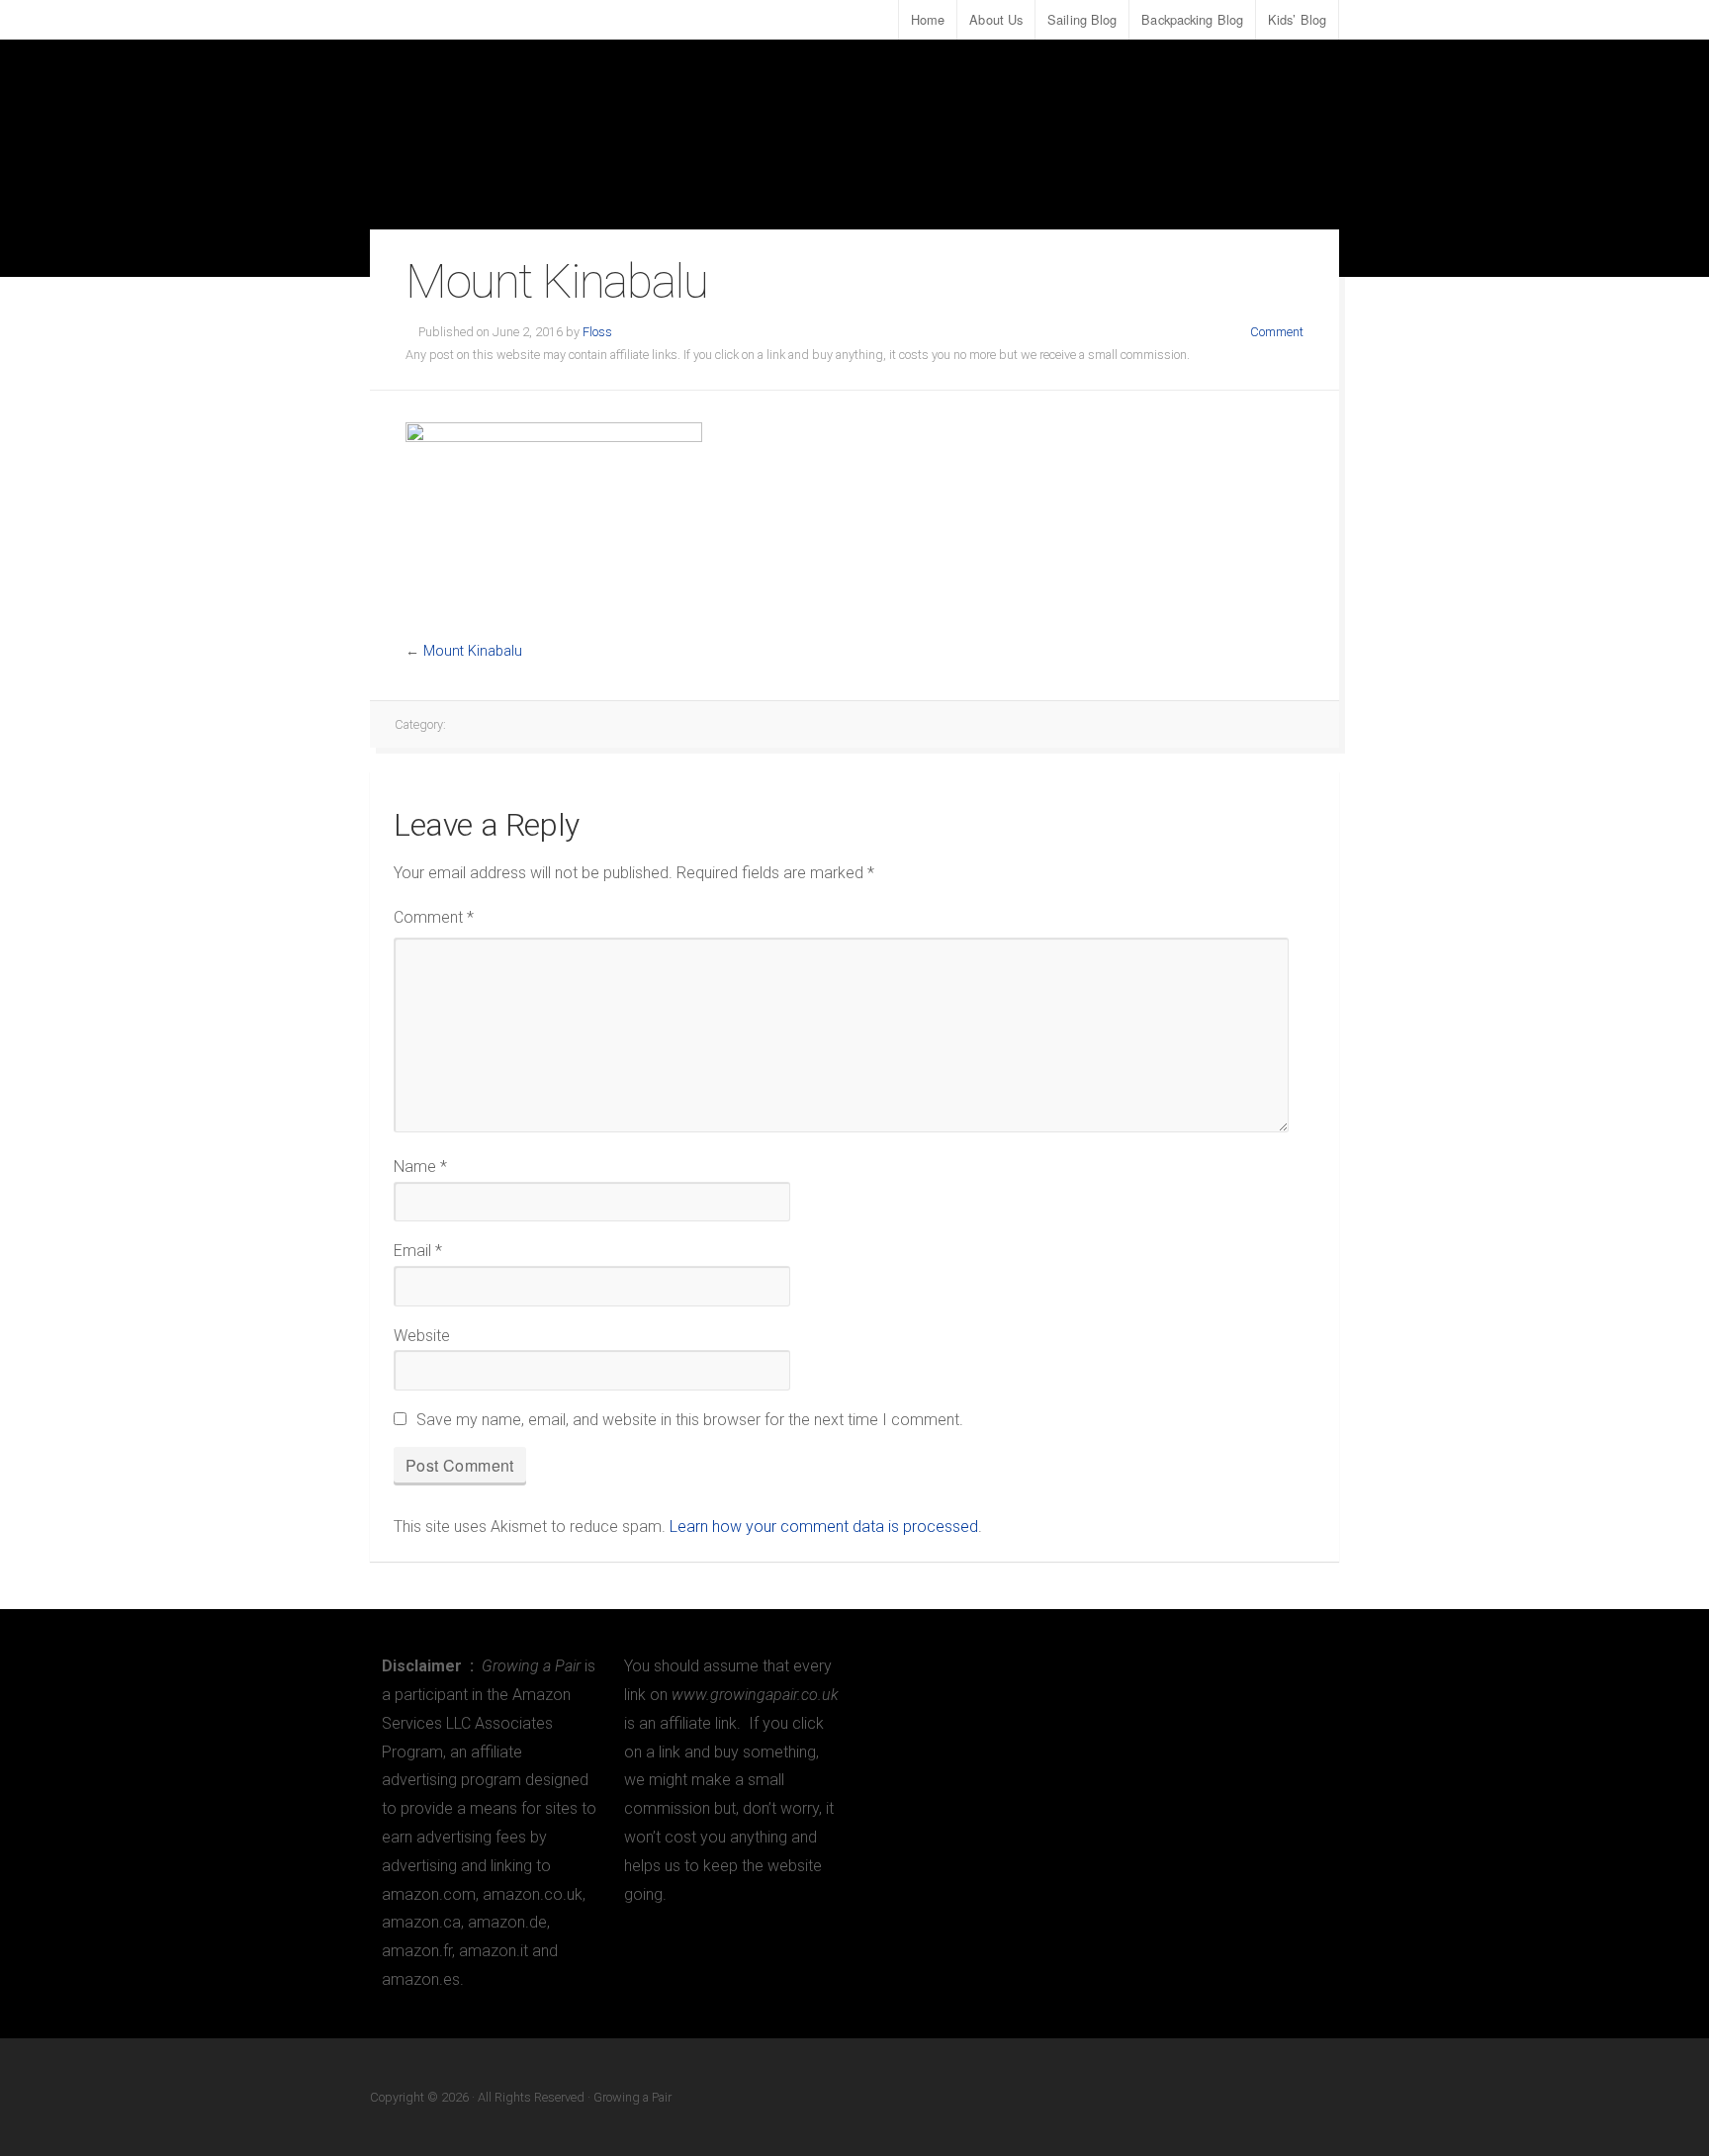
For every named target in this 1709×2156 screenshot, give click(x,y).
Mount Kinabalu (473, 651)
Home (928, 19)
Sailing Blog (1082, 19)
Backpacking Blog (1192, 19)
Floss (597, 332)
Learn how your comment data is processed (824, 1527)
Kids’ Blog (1297, 19)
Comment (1277, 332)
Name (420, 1167)
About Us (996, 19)
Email (418, 1251)
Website (422, 1336)
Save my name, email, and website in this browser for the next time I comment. (690, 1420)
